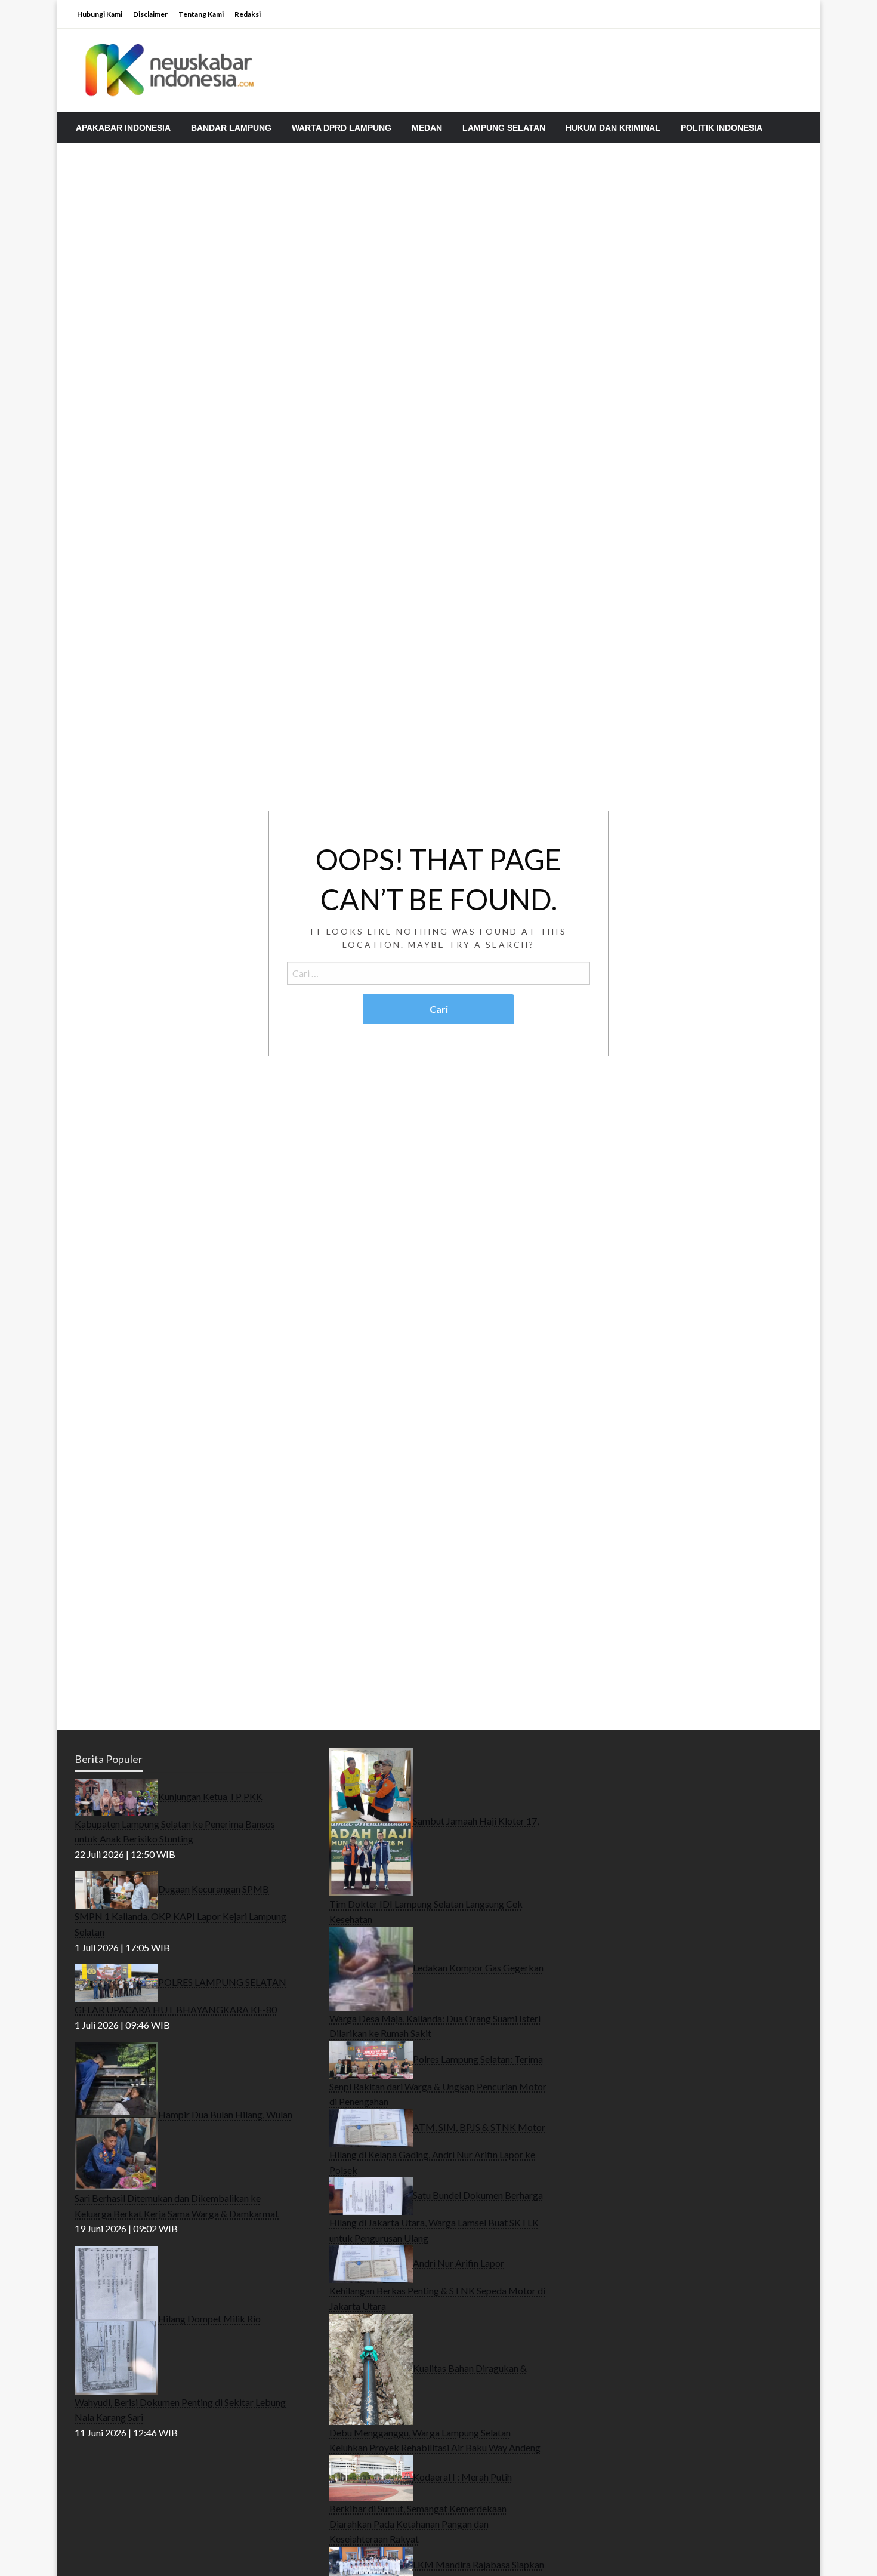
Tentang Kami (201, 14)
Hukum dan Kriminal (613, 128)
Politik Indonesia (722, 128)
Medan (427, 128)
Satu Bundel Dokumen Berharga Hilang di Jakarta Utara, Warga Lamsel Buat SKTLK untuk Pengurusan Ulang (436, 2216)
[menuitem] (123, 128)
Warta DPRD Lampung (342, 128)
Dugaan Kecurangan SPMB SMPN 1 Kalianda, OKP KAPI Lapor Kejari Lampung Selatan (180, 1910)
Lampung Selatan (504, 128)
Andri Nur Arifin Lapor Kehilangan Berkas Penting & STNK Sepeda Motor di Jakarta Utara (437, 2284)
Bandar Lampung (231, 128)
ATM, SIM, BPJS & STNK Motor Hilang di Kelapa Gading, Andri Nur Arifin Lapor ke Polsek (437, 2148)
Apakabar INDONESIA (123, 128)
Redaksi (248, 14)
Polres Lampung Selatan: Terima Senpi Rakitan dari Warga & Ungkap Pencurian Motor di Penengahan (438, 2080)
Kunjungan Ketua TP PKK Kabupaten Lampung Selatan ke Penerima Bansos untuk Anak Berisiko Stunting (175, 1817)
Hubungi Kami (100, 14)
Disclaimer (150, 14)
